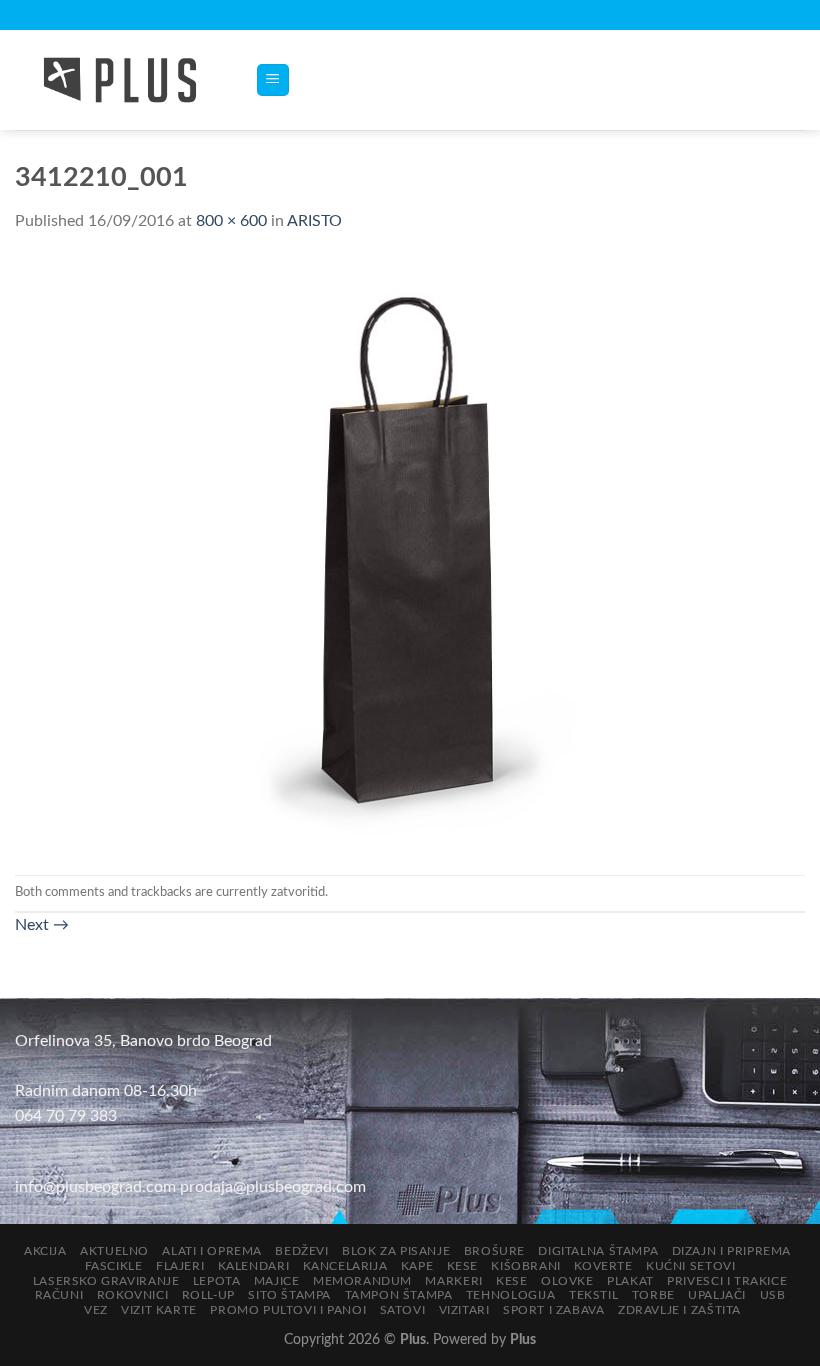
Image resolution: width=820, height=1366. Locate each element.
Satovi (403, 1310)
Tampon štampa (399, 1295)
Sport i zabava (554, 1310)
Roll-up (208, 1295)
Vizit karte (159, 1310)
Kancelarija (345, 1266)
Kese (462, 1266)
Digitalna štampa (598, 1251)
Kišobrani (526, 1266)
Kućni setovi (690, 1266)
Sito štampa (289, 1295)
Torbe (653, 1295)
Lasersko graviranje (106, 1281)
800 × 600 (231, 221)
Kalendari (254, 1266)
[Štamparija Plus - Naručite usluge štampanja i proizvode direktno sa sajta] (120, 80)
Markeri (453, 1281)
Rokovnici (133, 1295)
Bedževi (301, 1251)
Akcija (45, 1251)
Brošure (494, 1251)
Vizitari (464, 1310)
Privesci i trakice (727, 1281)
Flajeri (180, 1266)
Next (42, 925)
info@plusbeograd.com (97, 1187)
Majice (277, 1281)
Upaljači (717, 1295)
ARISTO (314, 221)
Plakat (630, 1281)
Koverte (603, 1266)
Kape (417, 1266)
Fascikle (114, 1266)
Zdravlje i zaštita (679, 1310)
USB (773, 1295)
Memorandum (362, 1281)
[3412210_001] (410, 554)
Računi (59, 1295)
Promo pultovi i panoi (288, 1310)
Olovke (567, 1281)
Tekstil (593, 1295)
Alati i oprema (212, 1251)
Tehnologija (511, 1295)
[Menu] (273, 80)
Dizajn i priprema (731, 1251)
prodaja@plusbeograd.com (273, 1187)
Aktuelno (114, 1251)
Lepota (217, 1281)
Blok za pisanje (396, 1251)
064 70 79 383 (66, 1116)
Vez (96, 1310)
